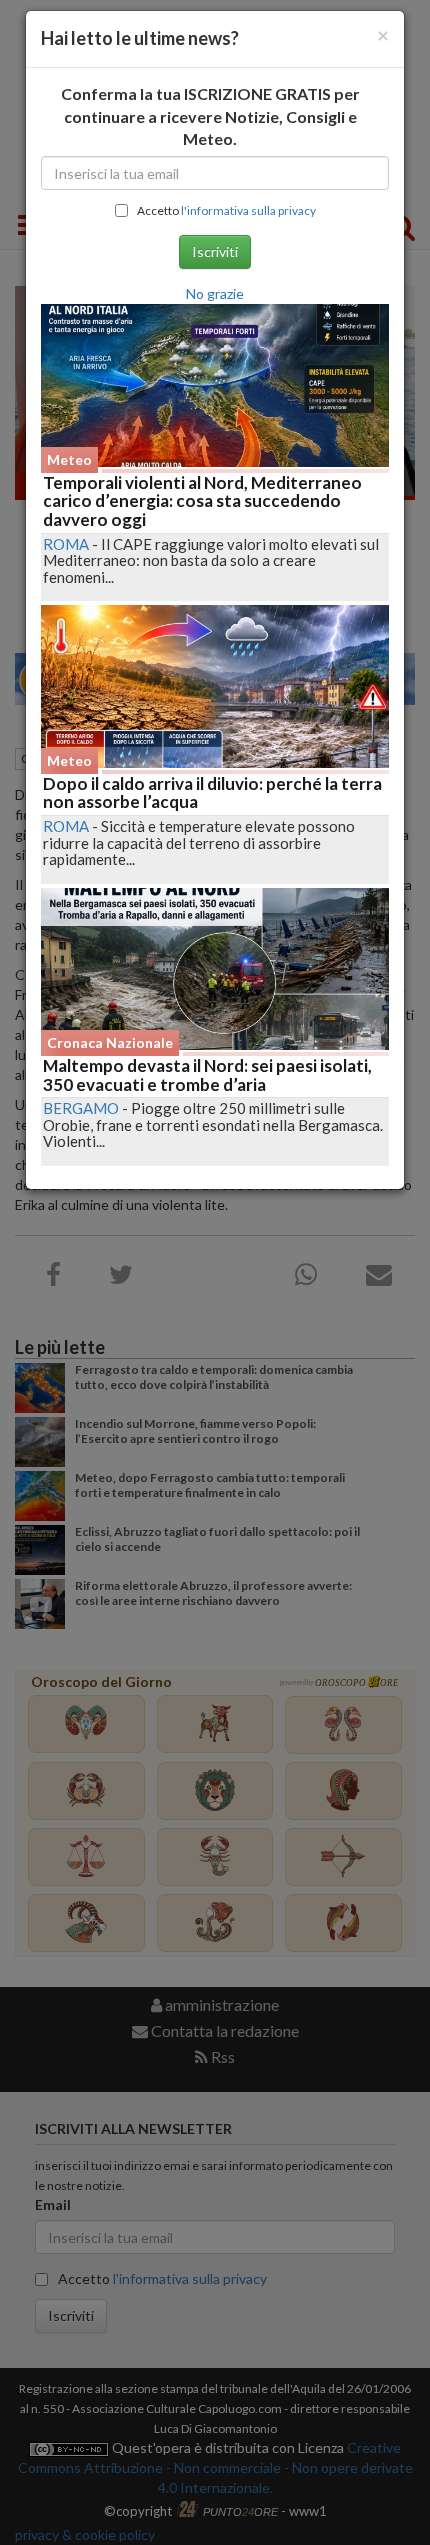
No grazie (215, 293)
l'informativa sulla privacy (248, 210)
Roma (66, 544)
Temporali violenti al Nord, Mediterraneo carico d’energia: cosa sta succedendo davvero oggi (202, 501)
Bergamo (81, 1108)
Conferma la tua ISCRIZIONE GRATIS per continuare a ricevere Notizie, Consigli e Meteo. (210, 116)
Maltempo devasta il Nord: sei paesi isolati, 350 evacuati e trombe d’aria (207, 1075)
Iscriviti (215, 251)
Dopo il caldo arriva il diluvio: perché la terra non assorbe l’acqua (212, 793)
